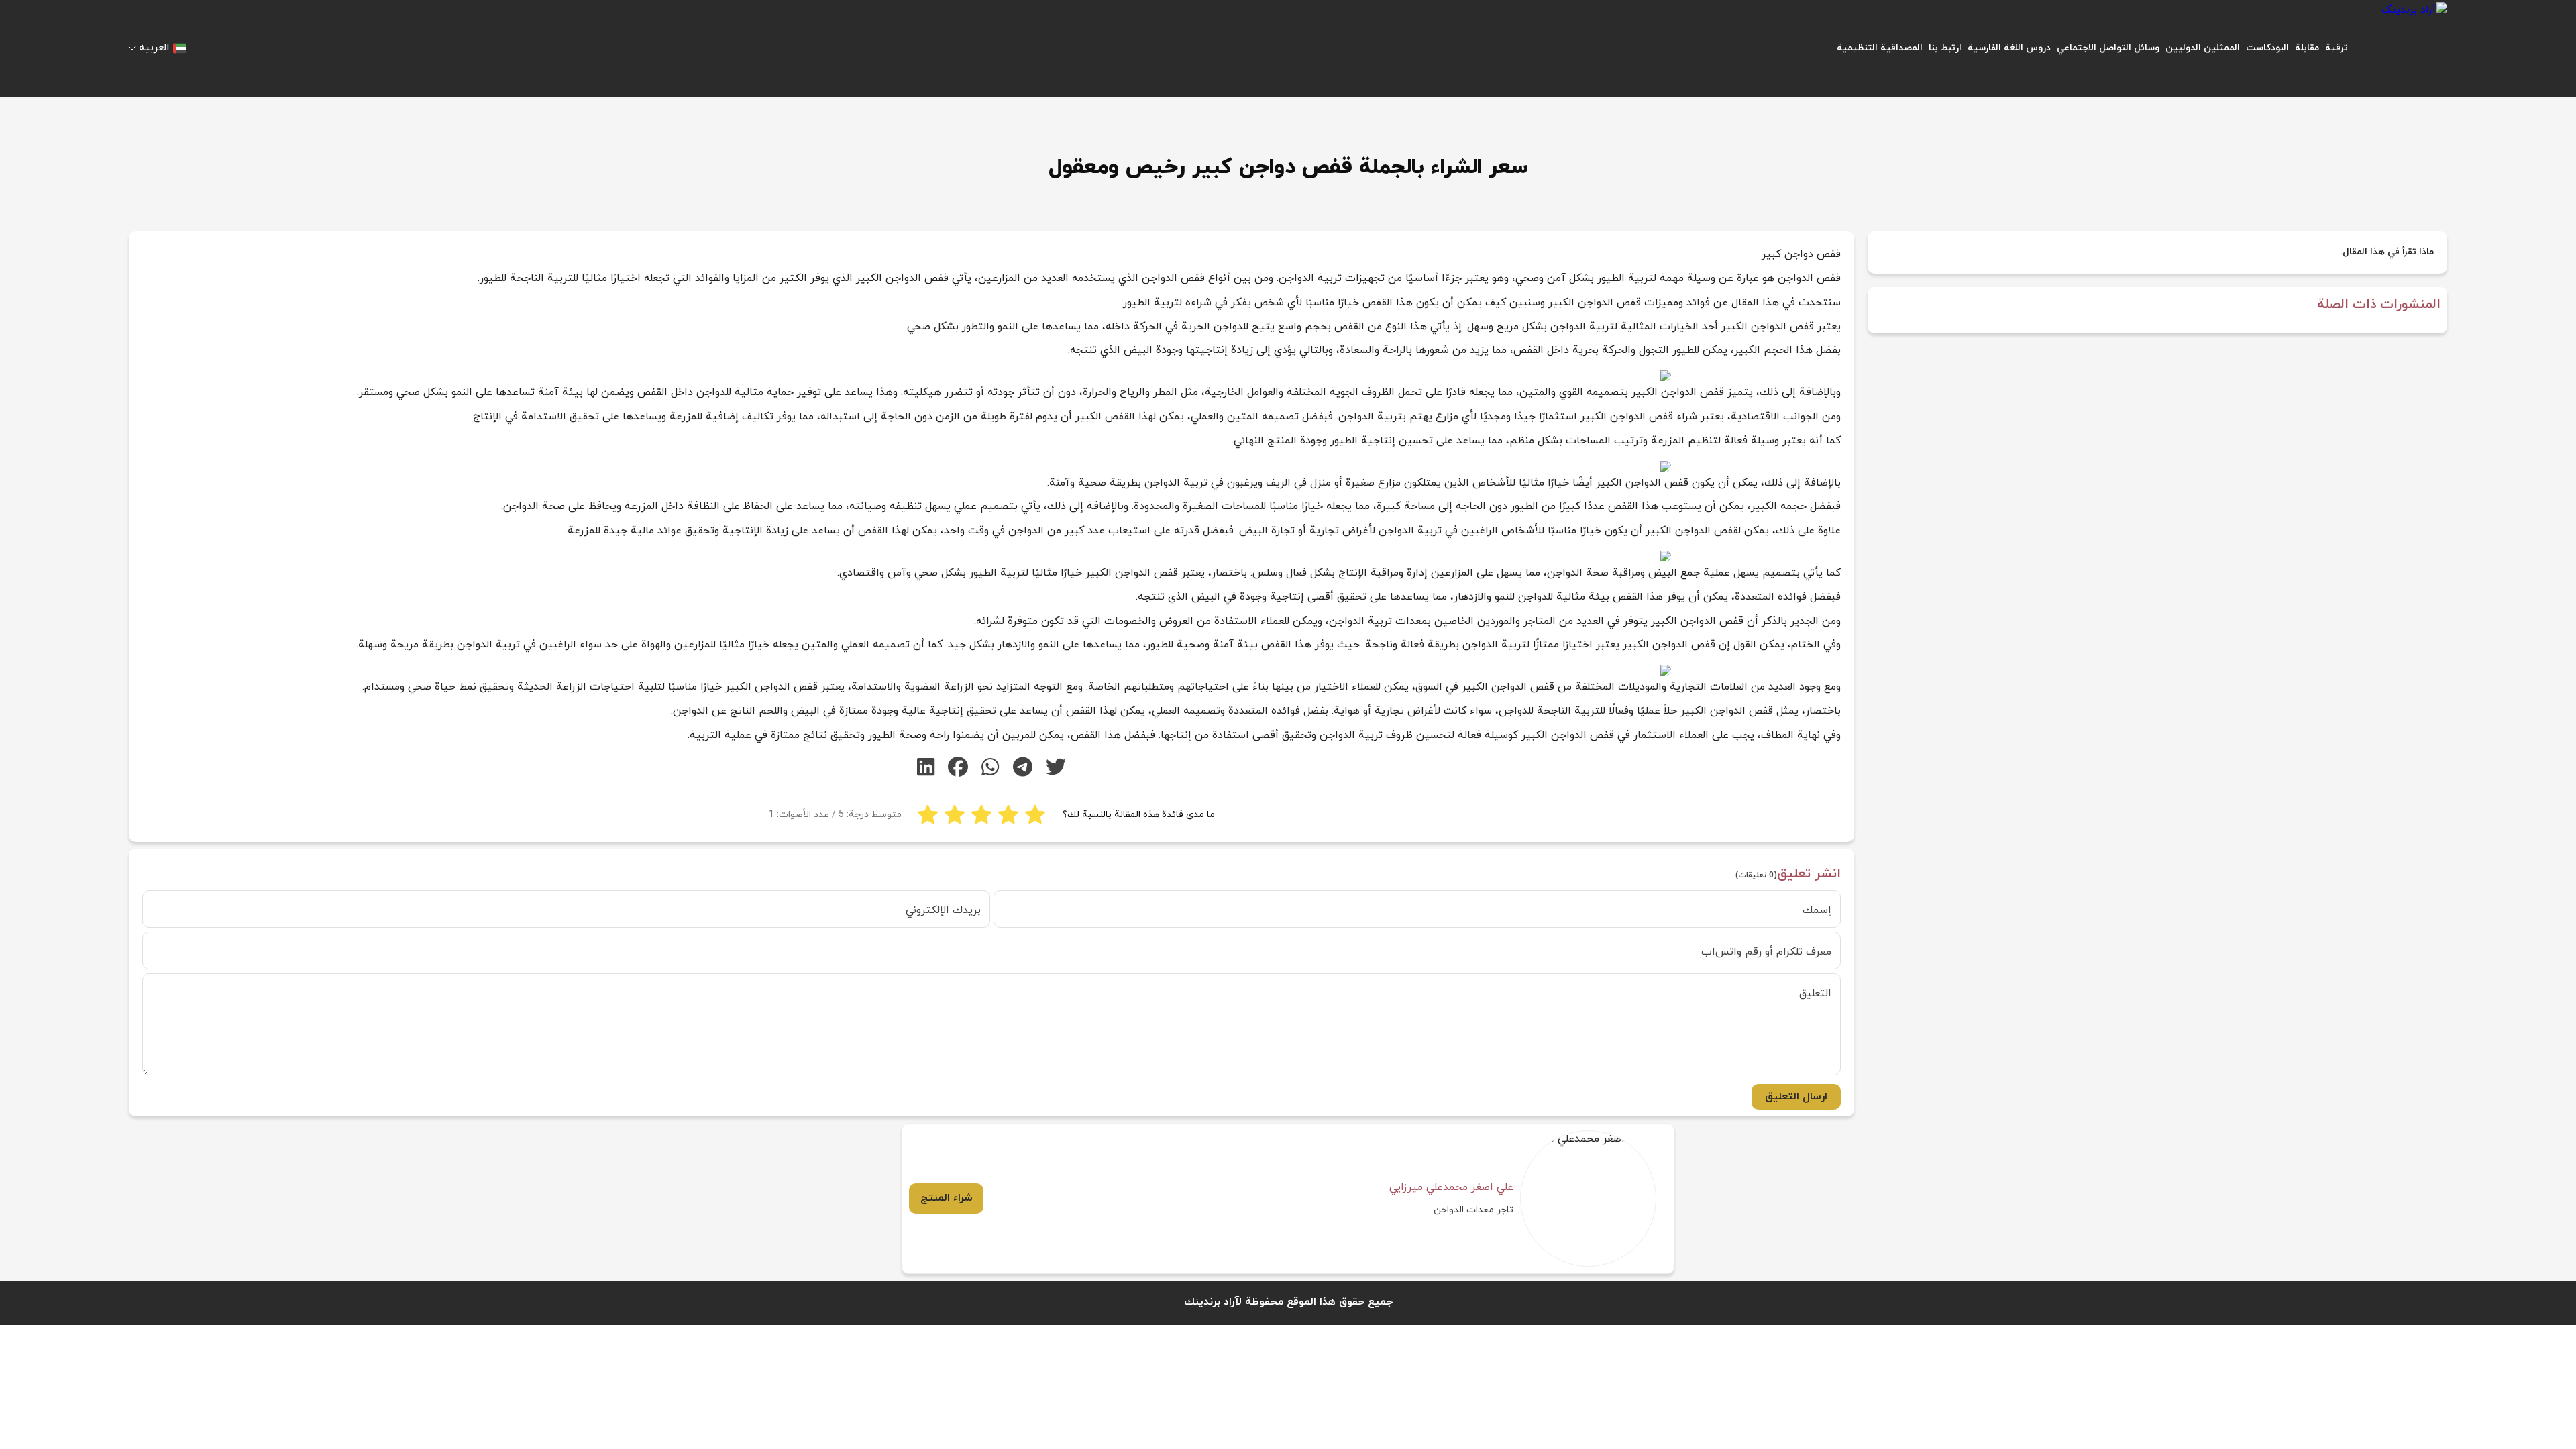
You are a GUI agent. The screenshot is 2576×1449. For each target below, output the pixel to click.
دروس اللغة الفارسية (2009, 48)
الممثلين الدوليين (2203, 48)
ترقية (2337, 48)
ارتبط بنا (1945, 48)
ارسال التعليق (1796, 1097)
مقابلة (2307, 48)
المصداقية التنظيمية (1880, 48)
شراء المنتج (947, 1198)
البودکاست (2267, 48)
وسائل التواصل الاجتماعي (2108, 48)
